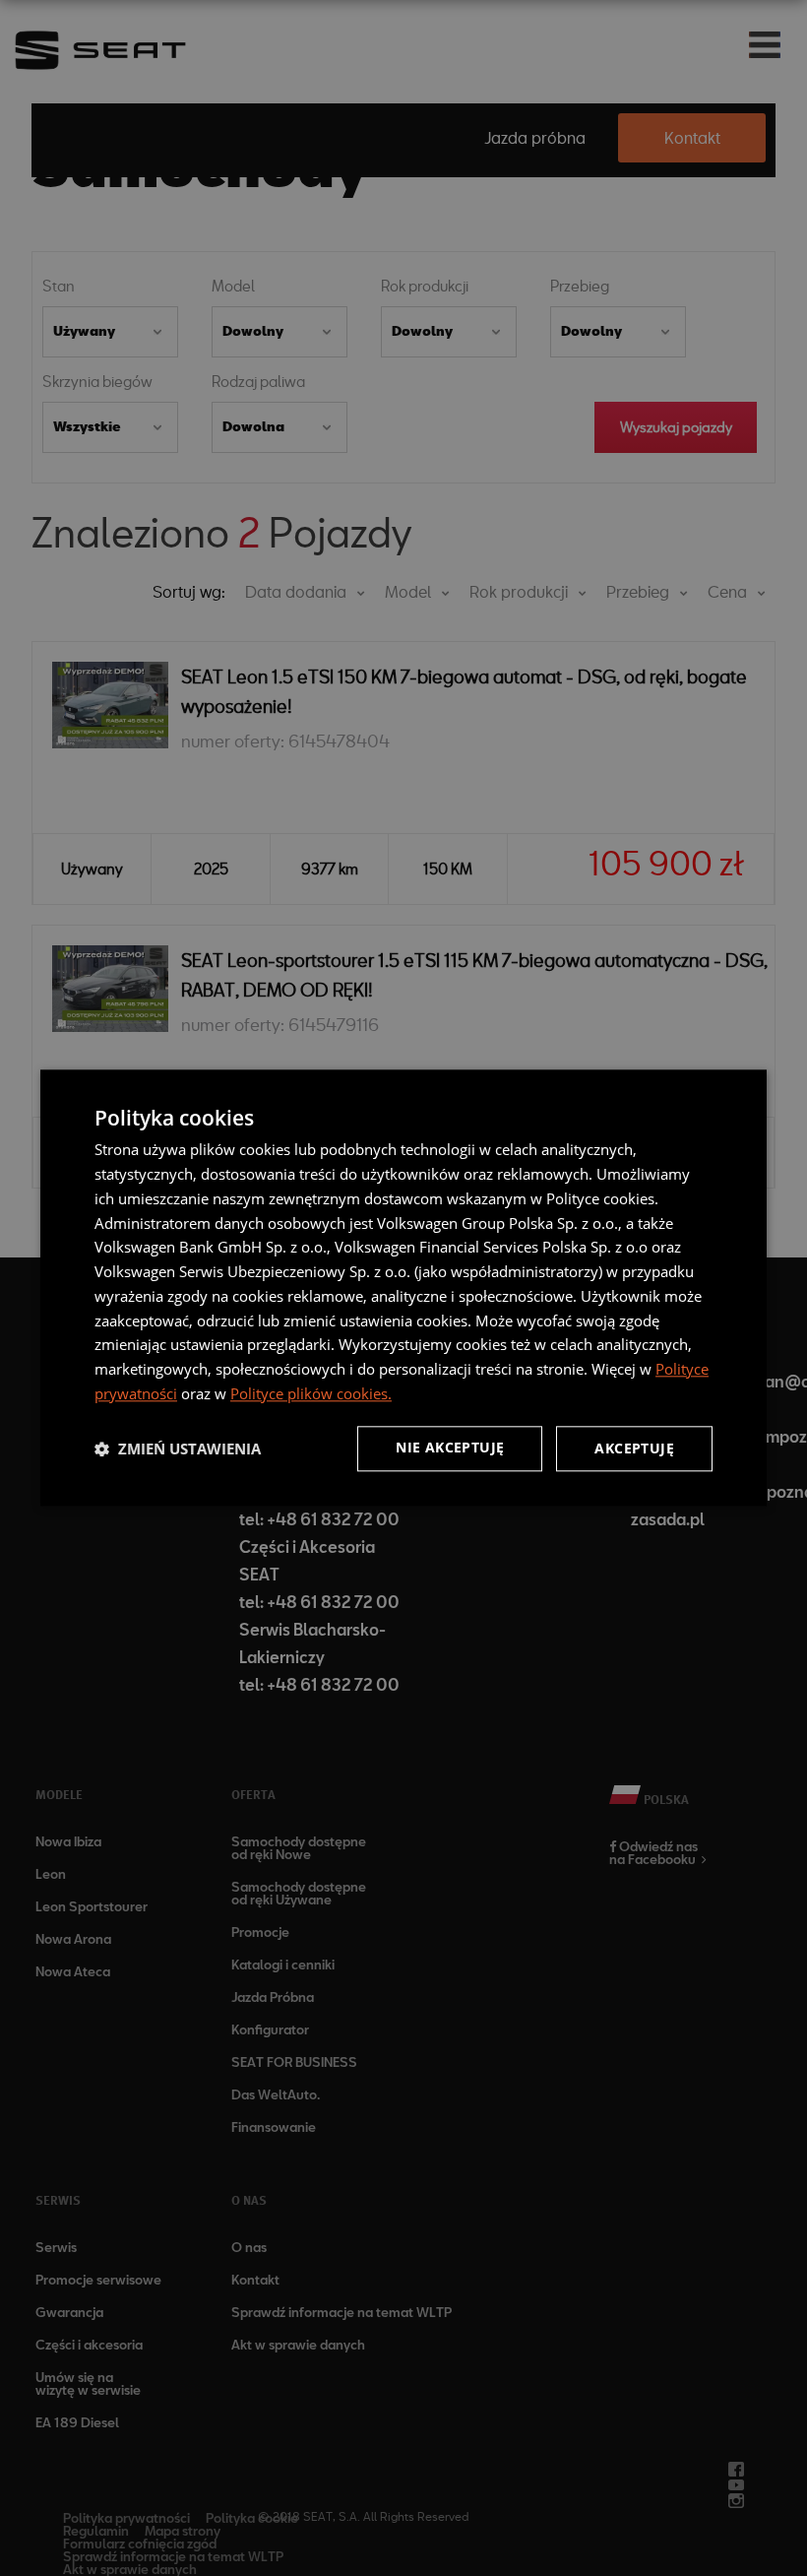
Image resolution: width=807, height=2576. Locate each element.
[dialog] (403, 1288)
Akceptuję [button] (634, 1448)
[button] (178, 1449)
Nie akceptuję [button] (450, 1447)
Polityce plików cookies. (311, 1393)
